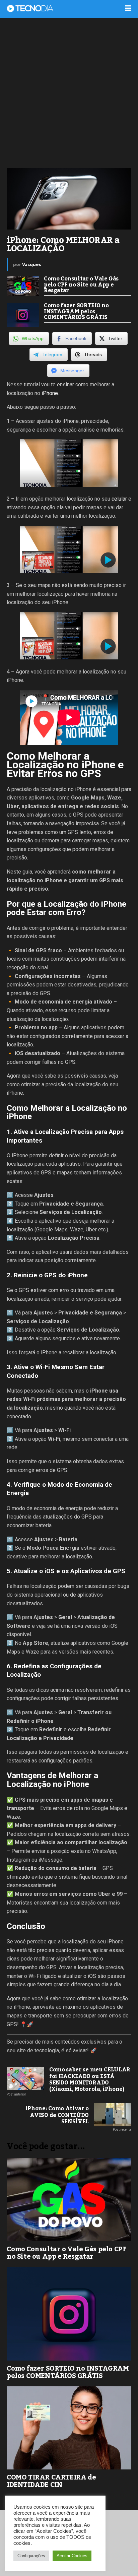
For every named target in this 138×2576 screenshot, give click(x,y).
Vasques (32, 265)
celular (119, 499)
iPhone (50, 393)
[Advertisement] (69, 92)
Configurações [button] (31, 2556)
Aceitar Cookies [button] (72, 2556)
